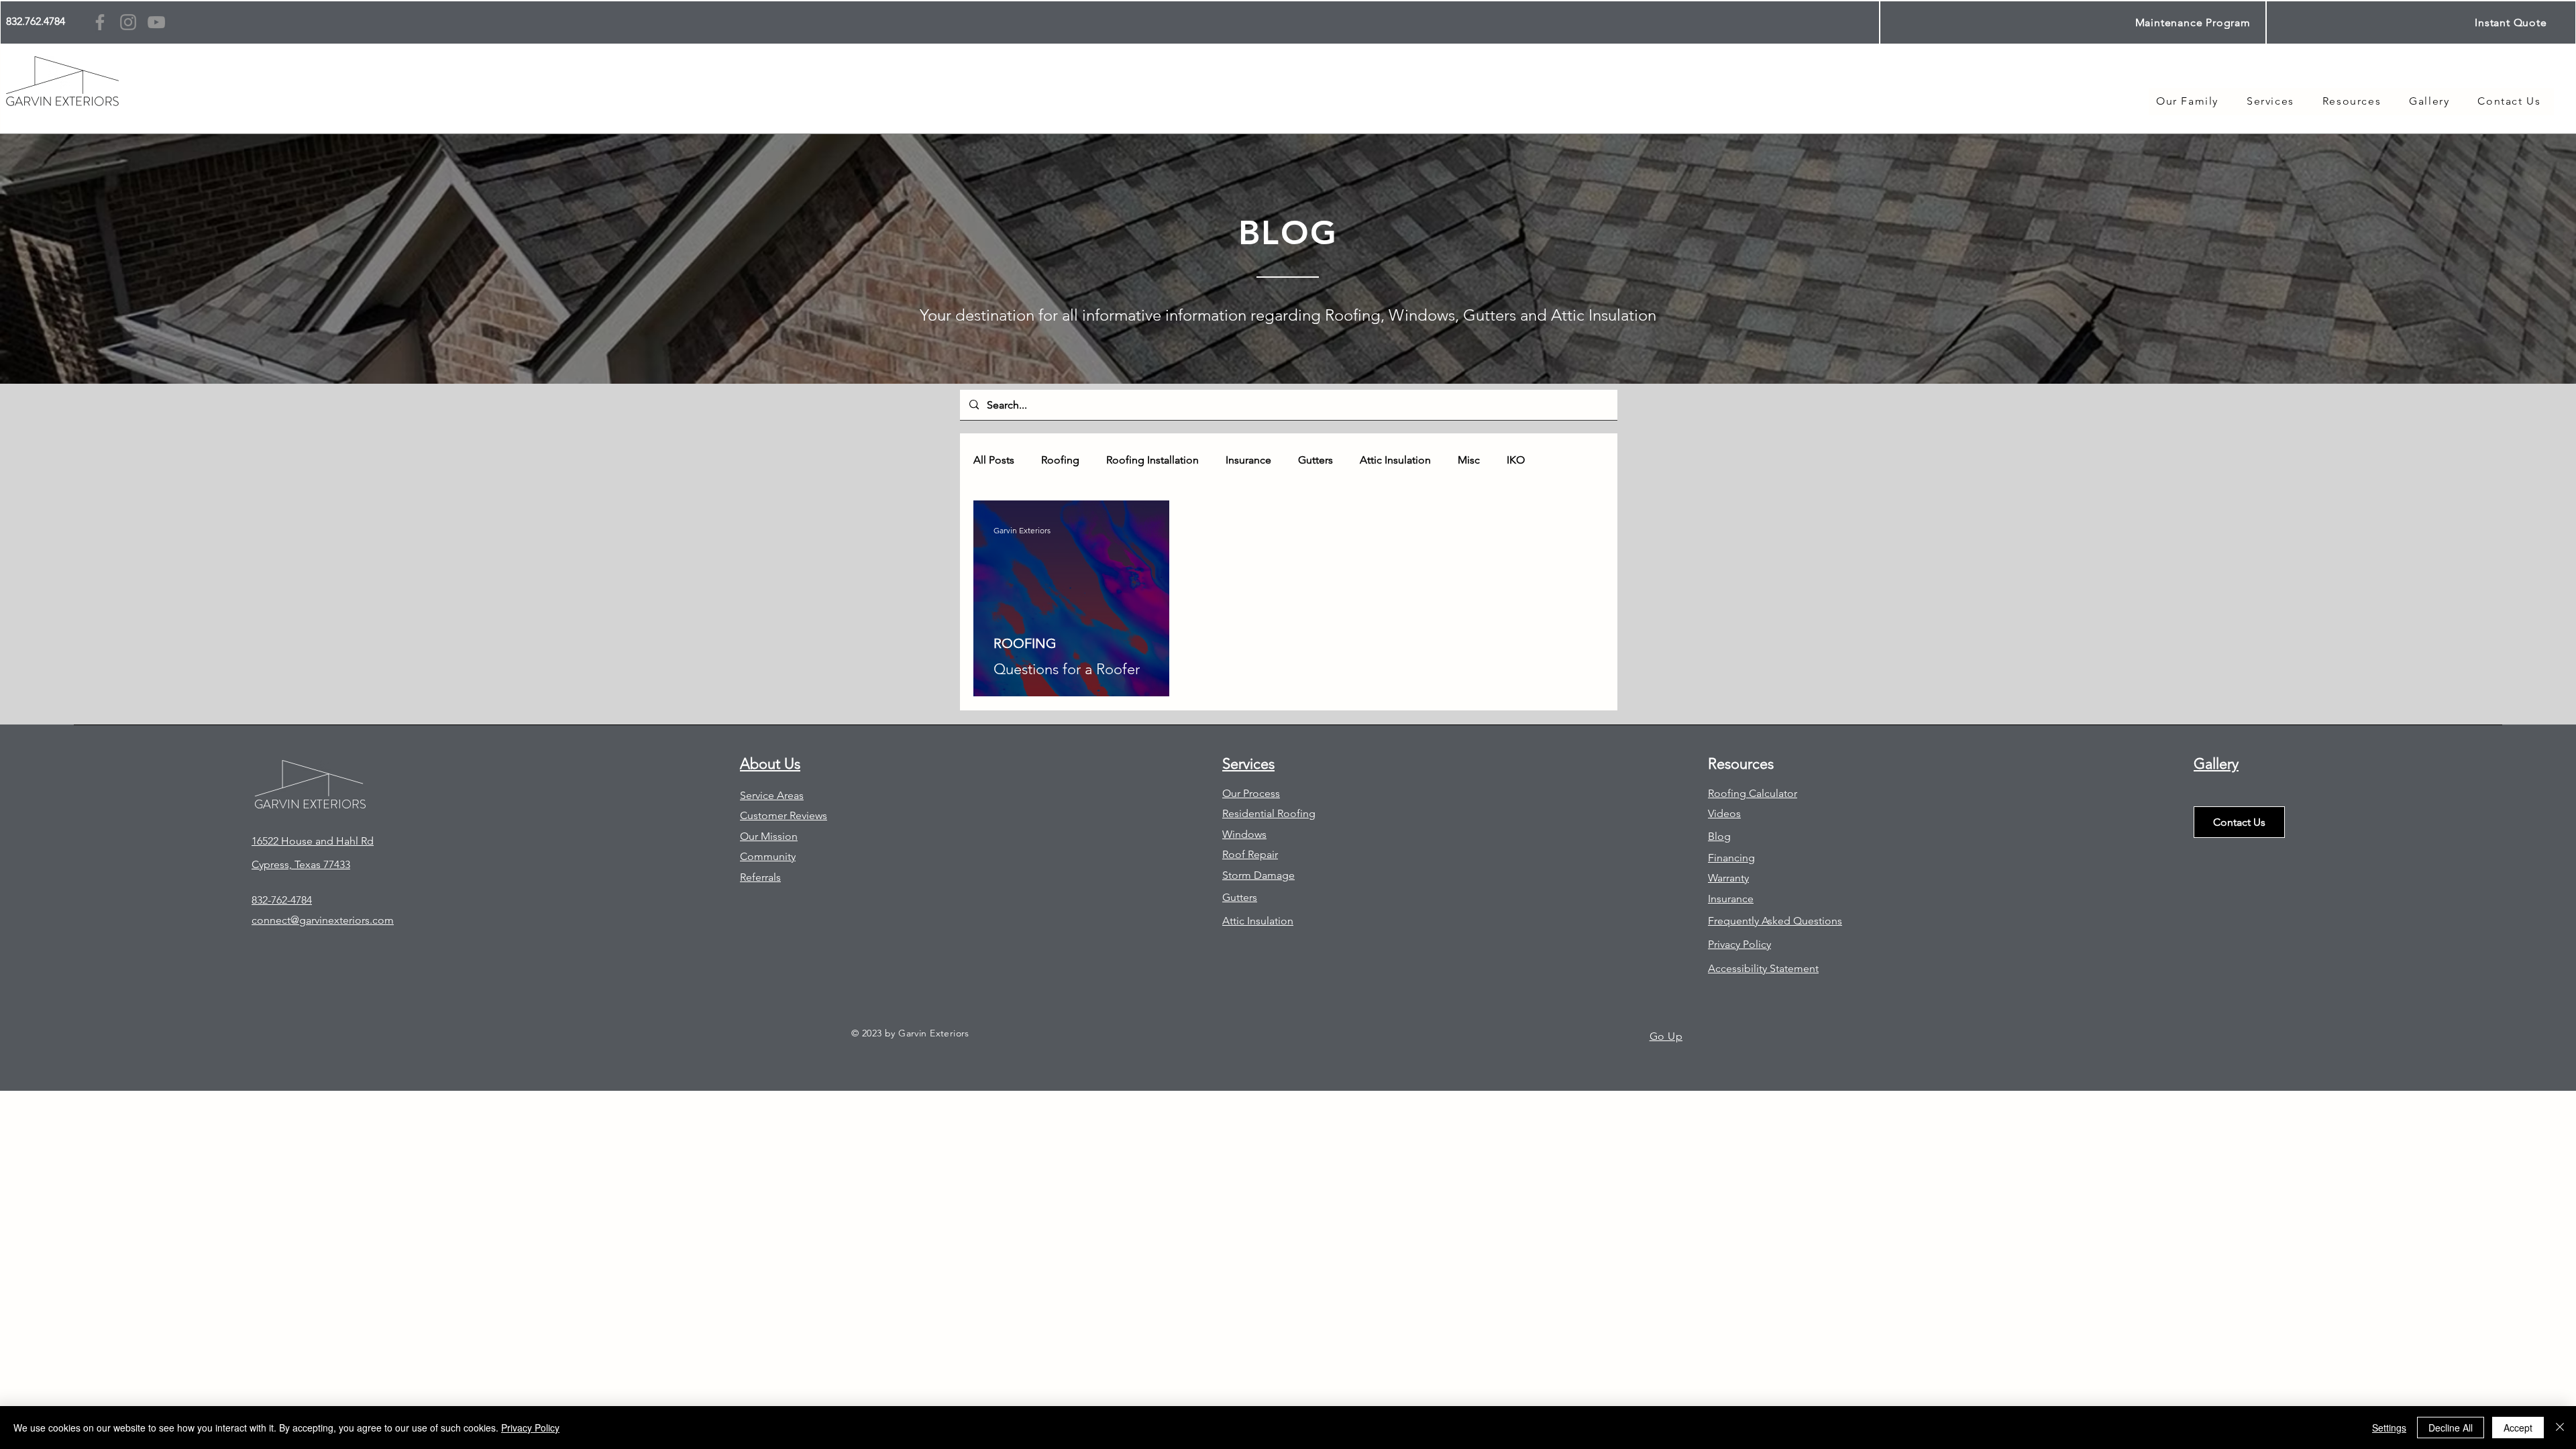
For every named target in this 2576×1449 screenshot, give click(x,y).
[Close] (2560, 1428)
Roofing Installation (1152, 460)
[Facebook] (100, 22)
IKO (1516, 460)
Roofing (1060, 460)
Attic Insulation (1395, 460)
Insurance (1248, 460)
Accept (2518, 1428)
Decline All (2451, 1428)
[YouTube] (156, 22)
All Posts (994, 460)
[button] (2352, 102)
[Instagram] (128, 22)
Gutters (1316, 460)
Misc (1469, 460)
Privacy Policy (530, 1428)
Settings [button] (2389, 1428)
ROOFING (1025, 643)
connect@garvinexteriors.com (323, 920)
